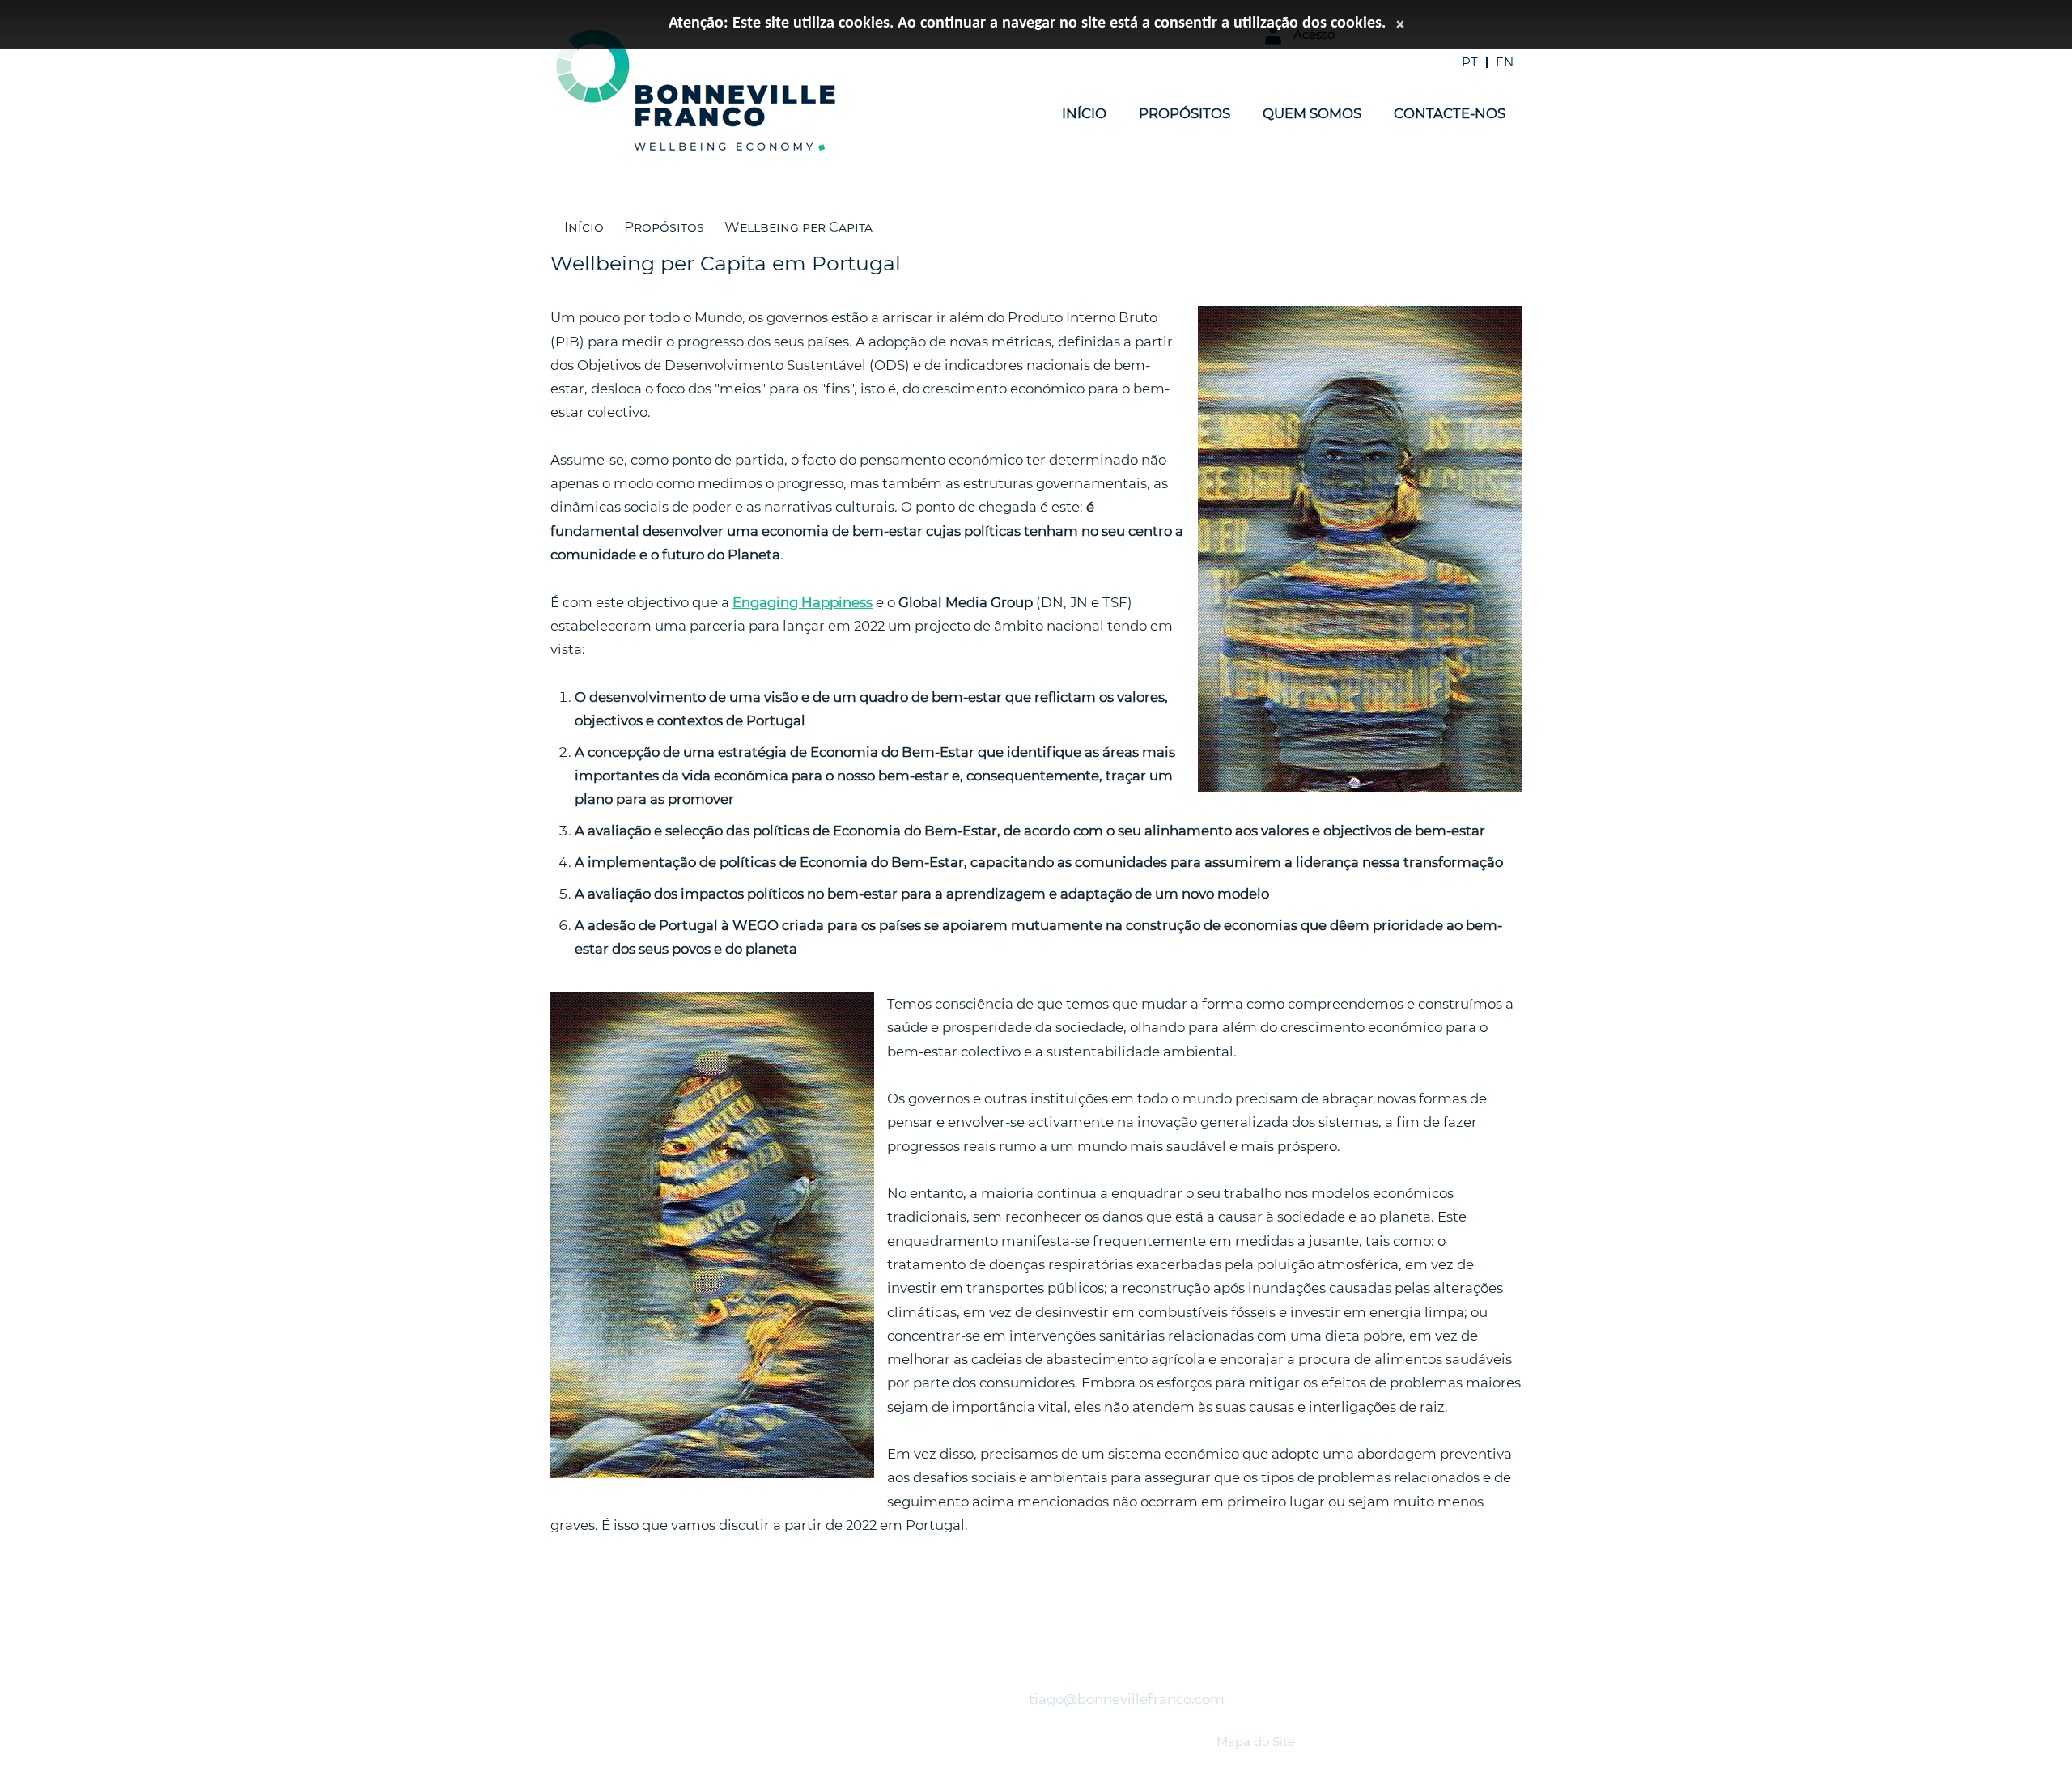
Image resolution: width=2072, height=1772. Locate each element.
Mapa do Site (1256, 1742)
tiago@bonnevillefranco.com (1127, 1699)
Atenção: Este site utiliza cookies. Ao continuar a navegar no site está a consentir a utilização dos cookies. (1027, 23)
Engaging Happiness (802, 602)
